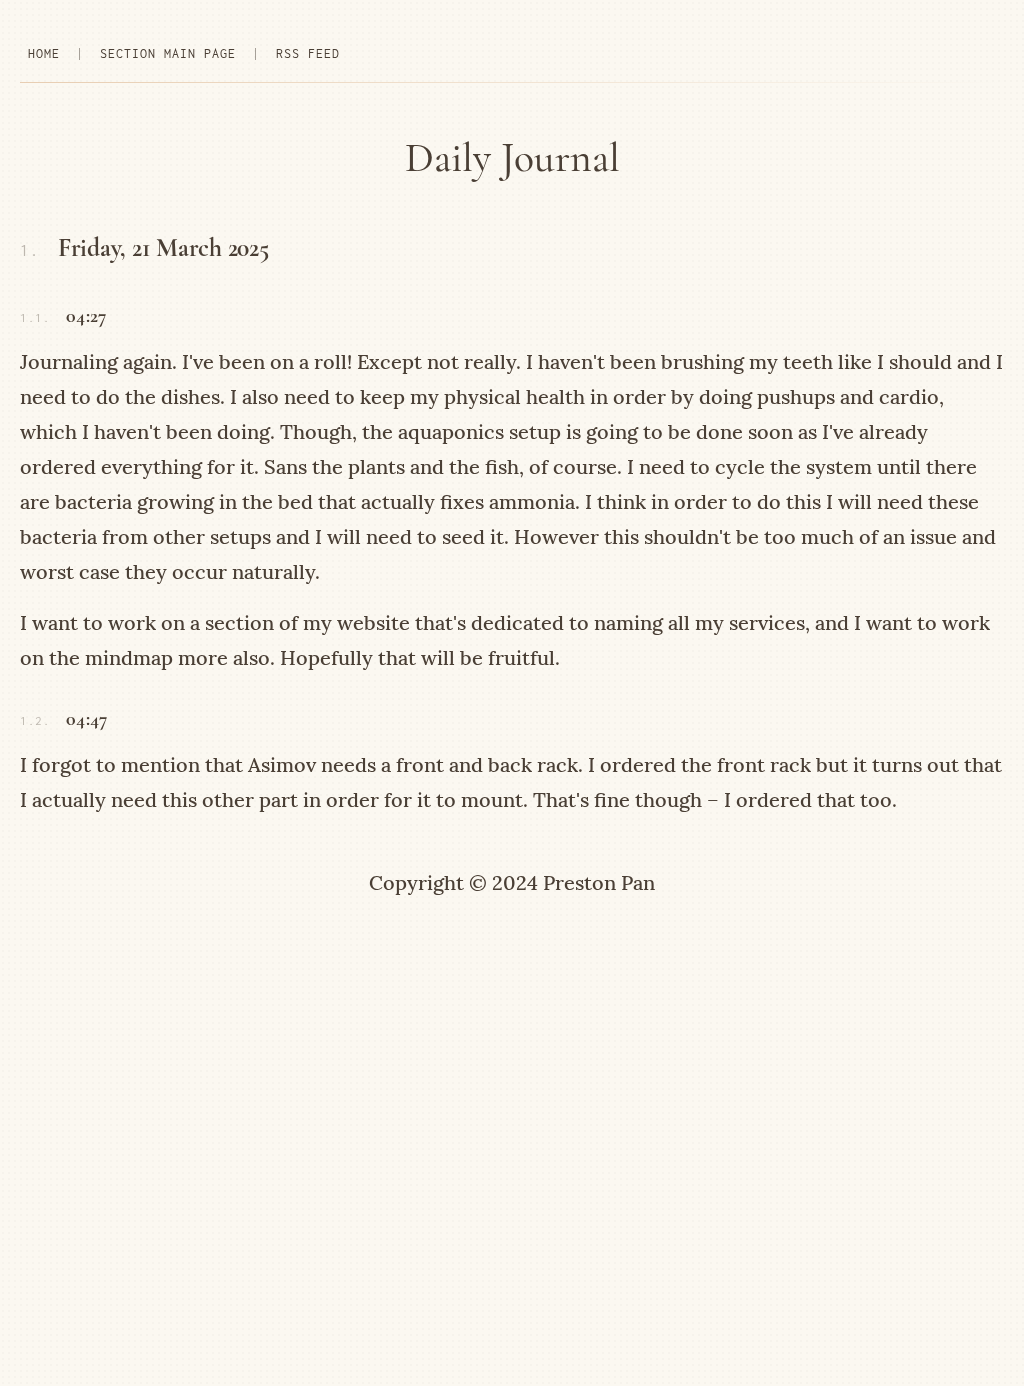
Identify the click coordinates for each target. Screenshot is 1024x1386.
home (44, 53)
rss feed (308, 53)
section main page (168, 53)
